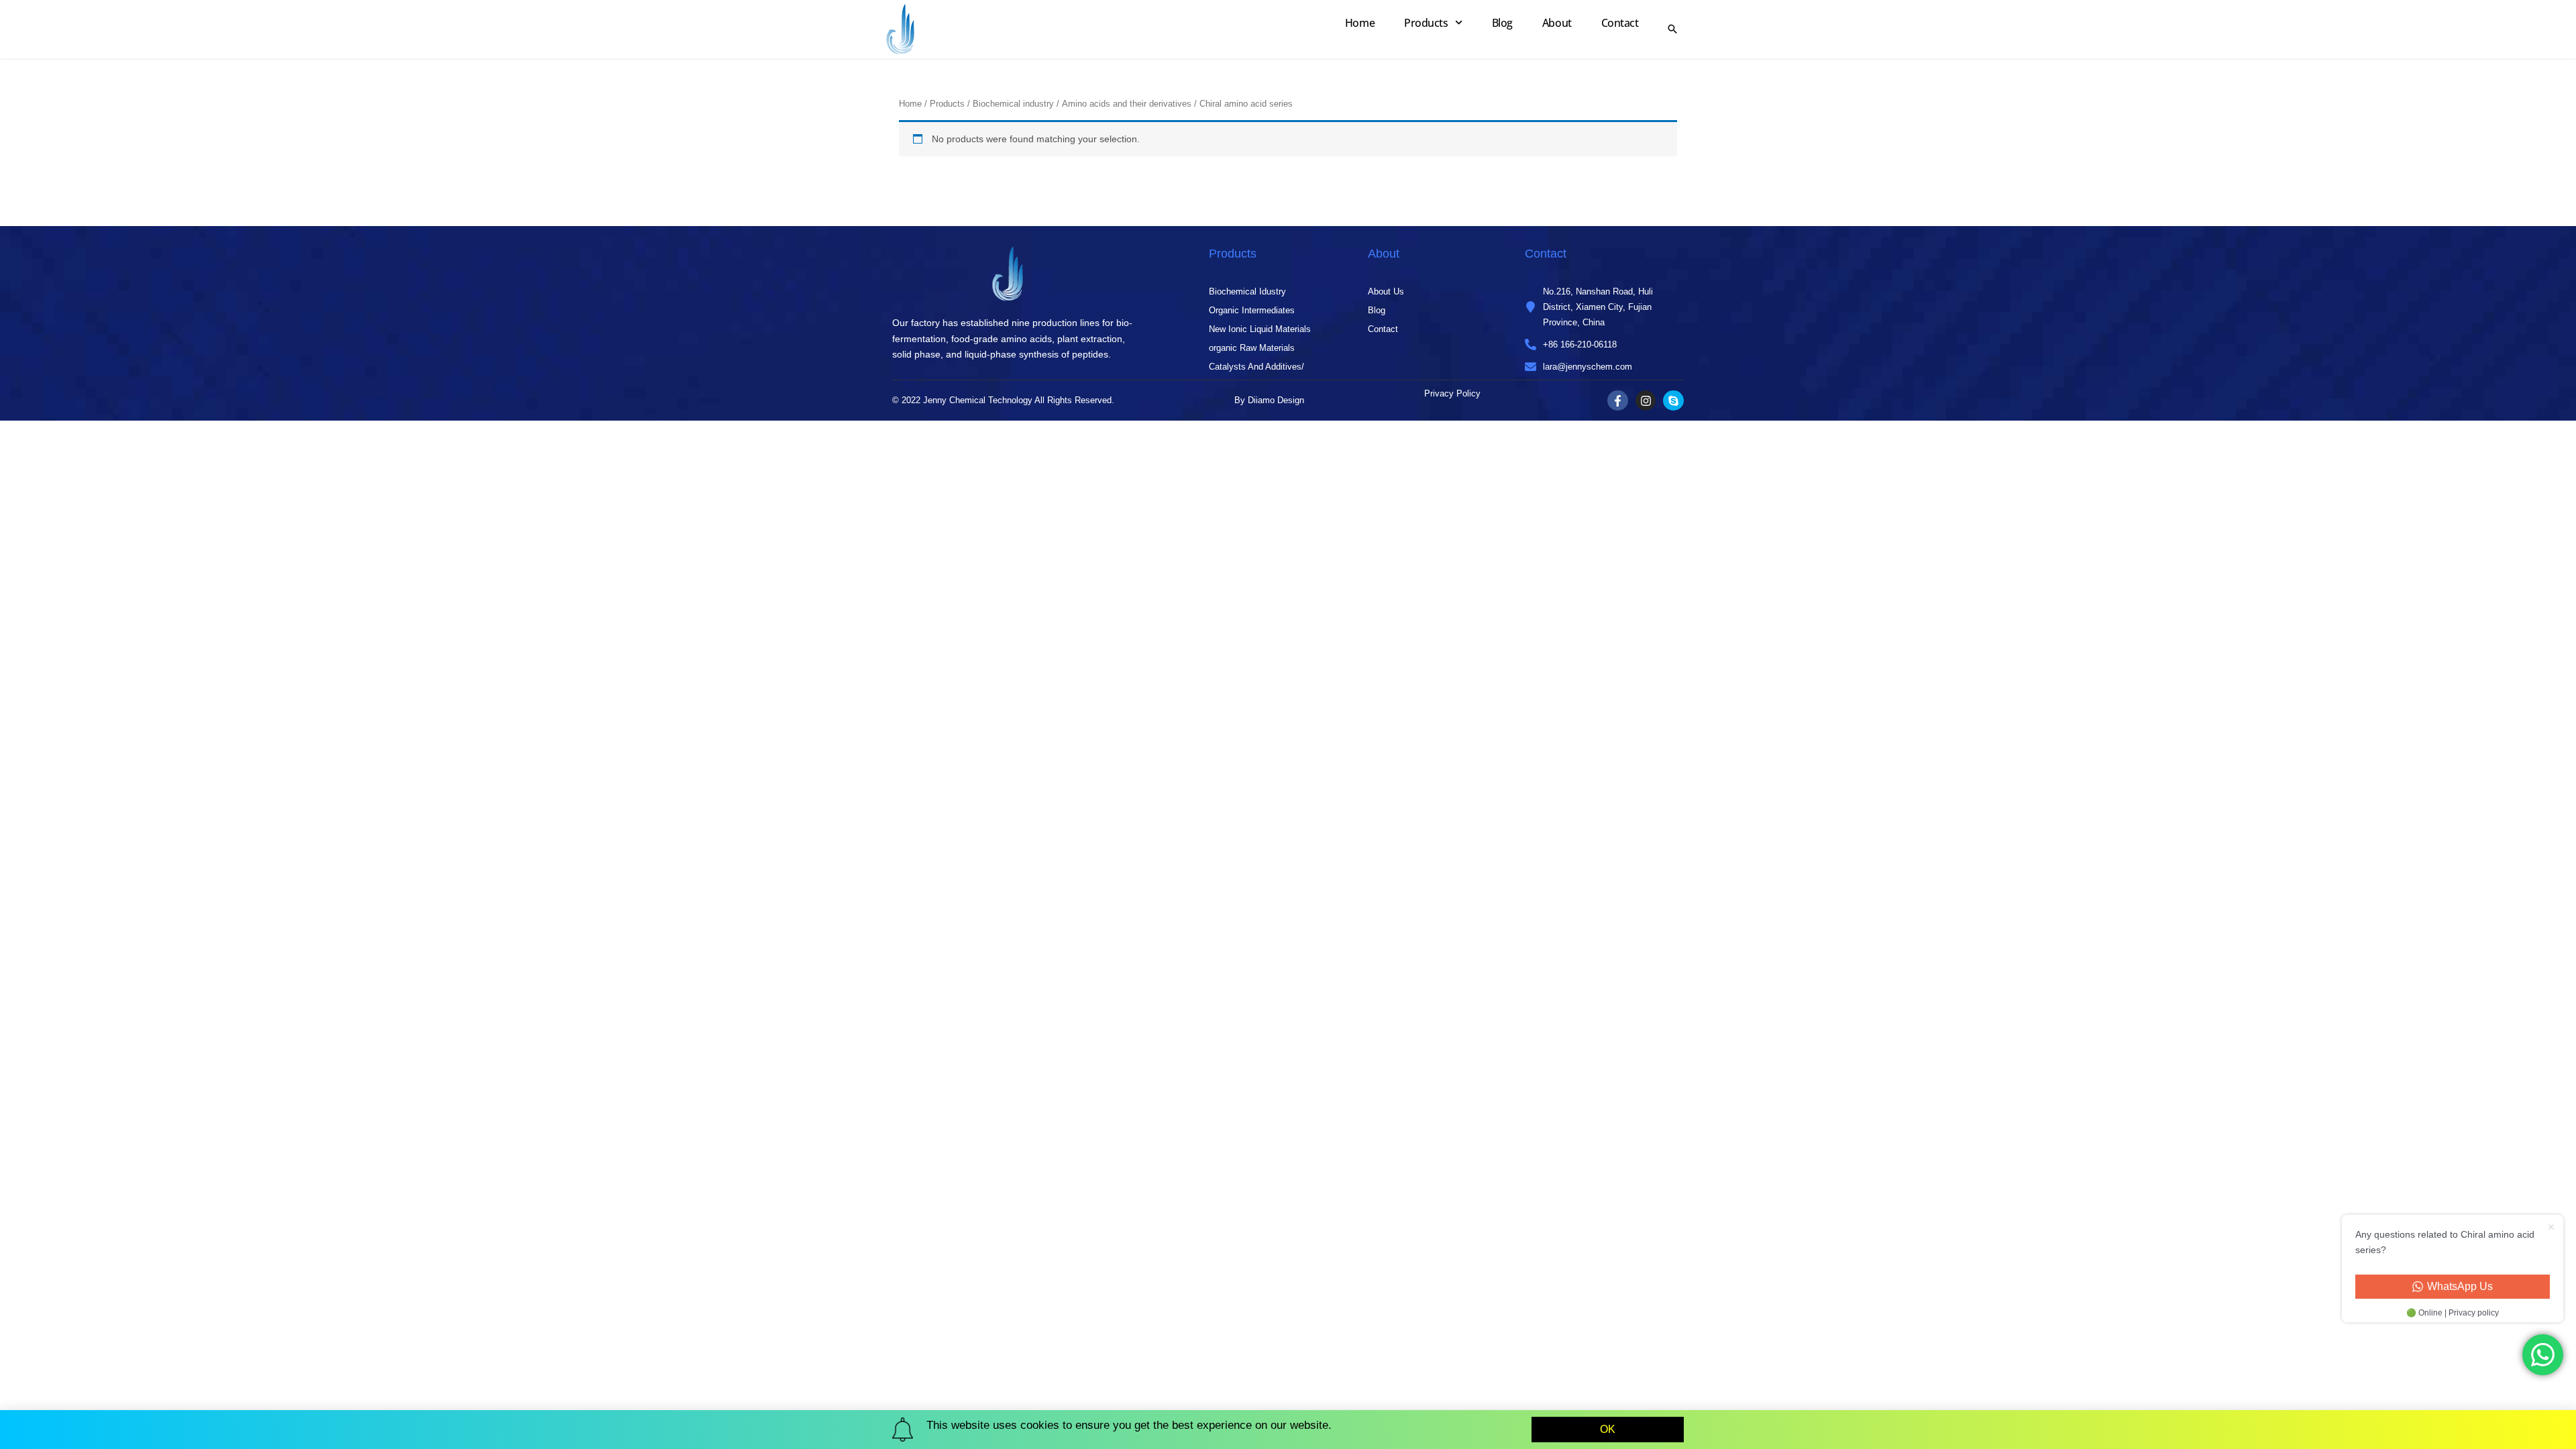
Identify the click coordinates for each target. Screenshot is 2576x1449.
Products (1426, 23)
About (1557, 23)
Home (1360, 23)
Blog (1502, 23)
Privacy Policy (1452, 393)
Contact (1620, 23)
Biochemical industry (1013, 104)
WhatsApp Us (2460, 1286)
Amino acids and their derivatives (1127, 104)
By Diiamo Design (1269, 400)
